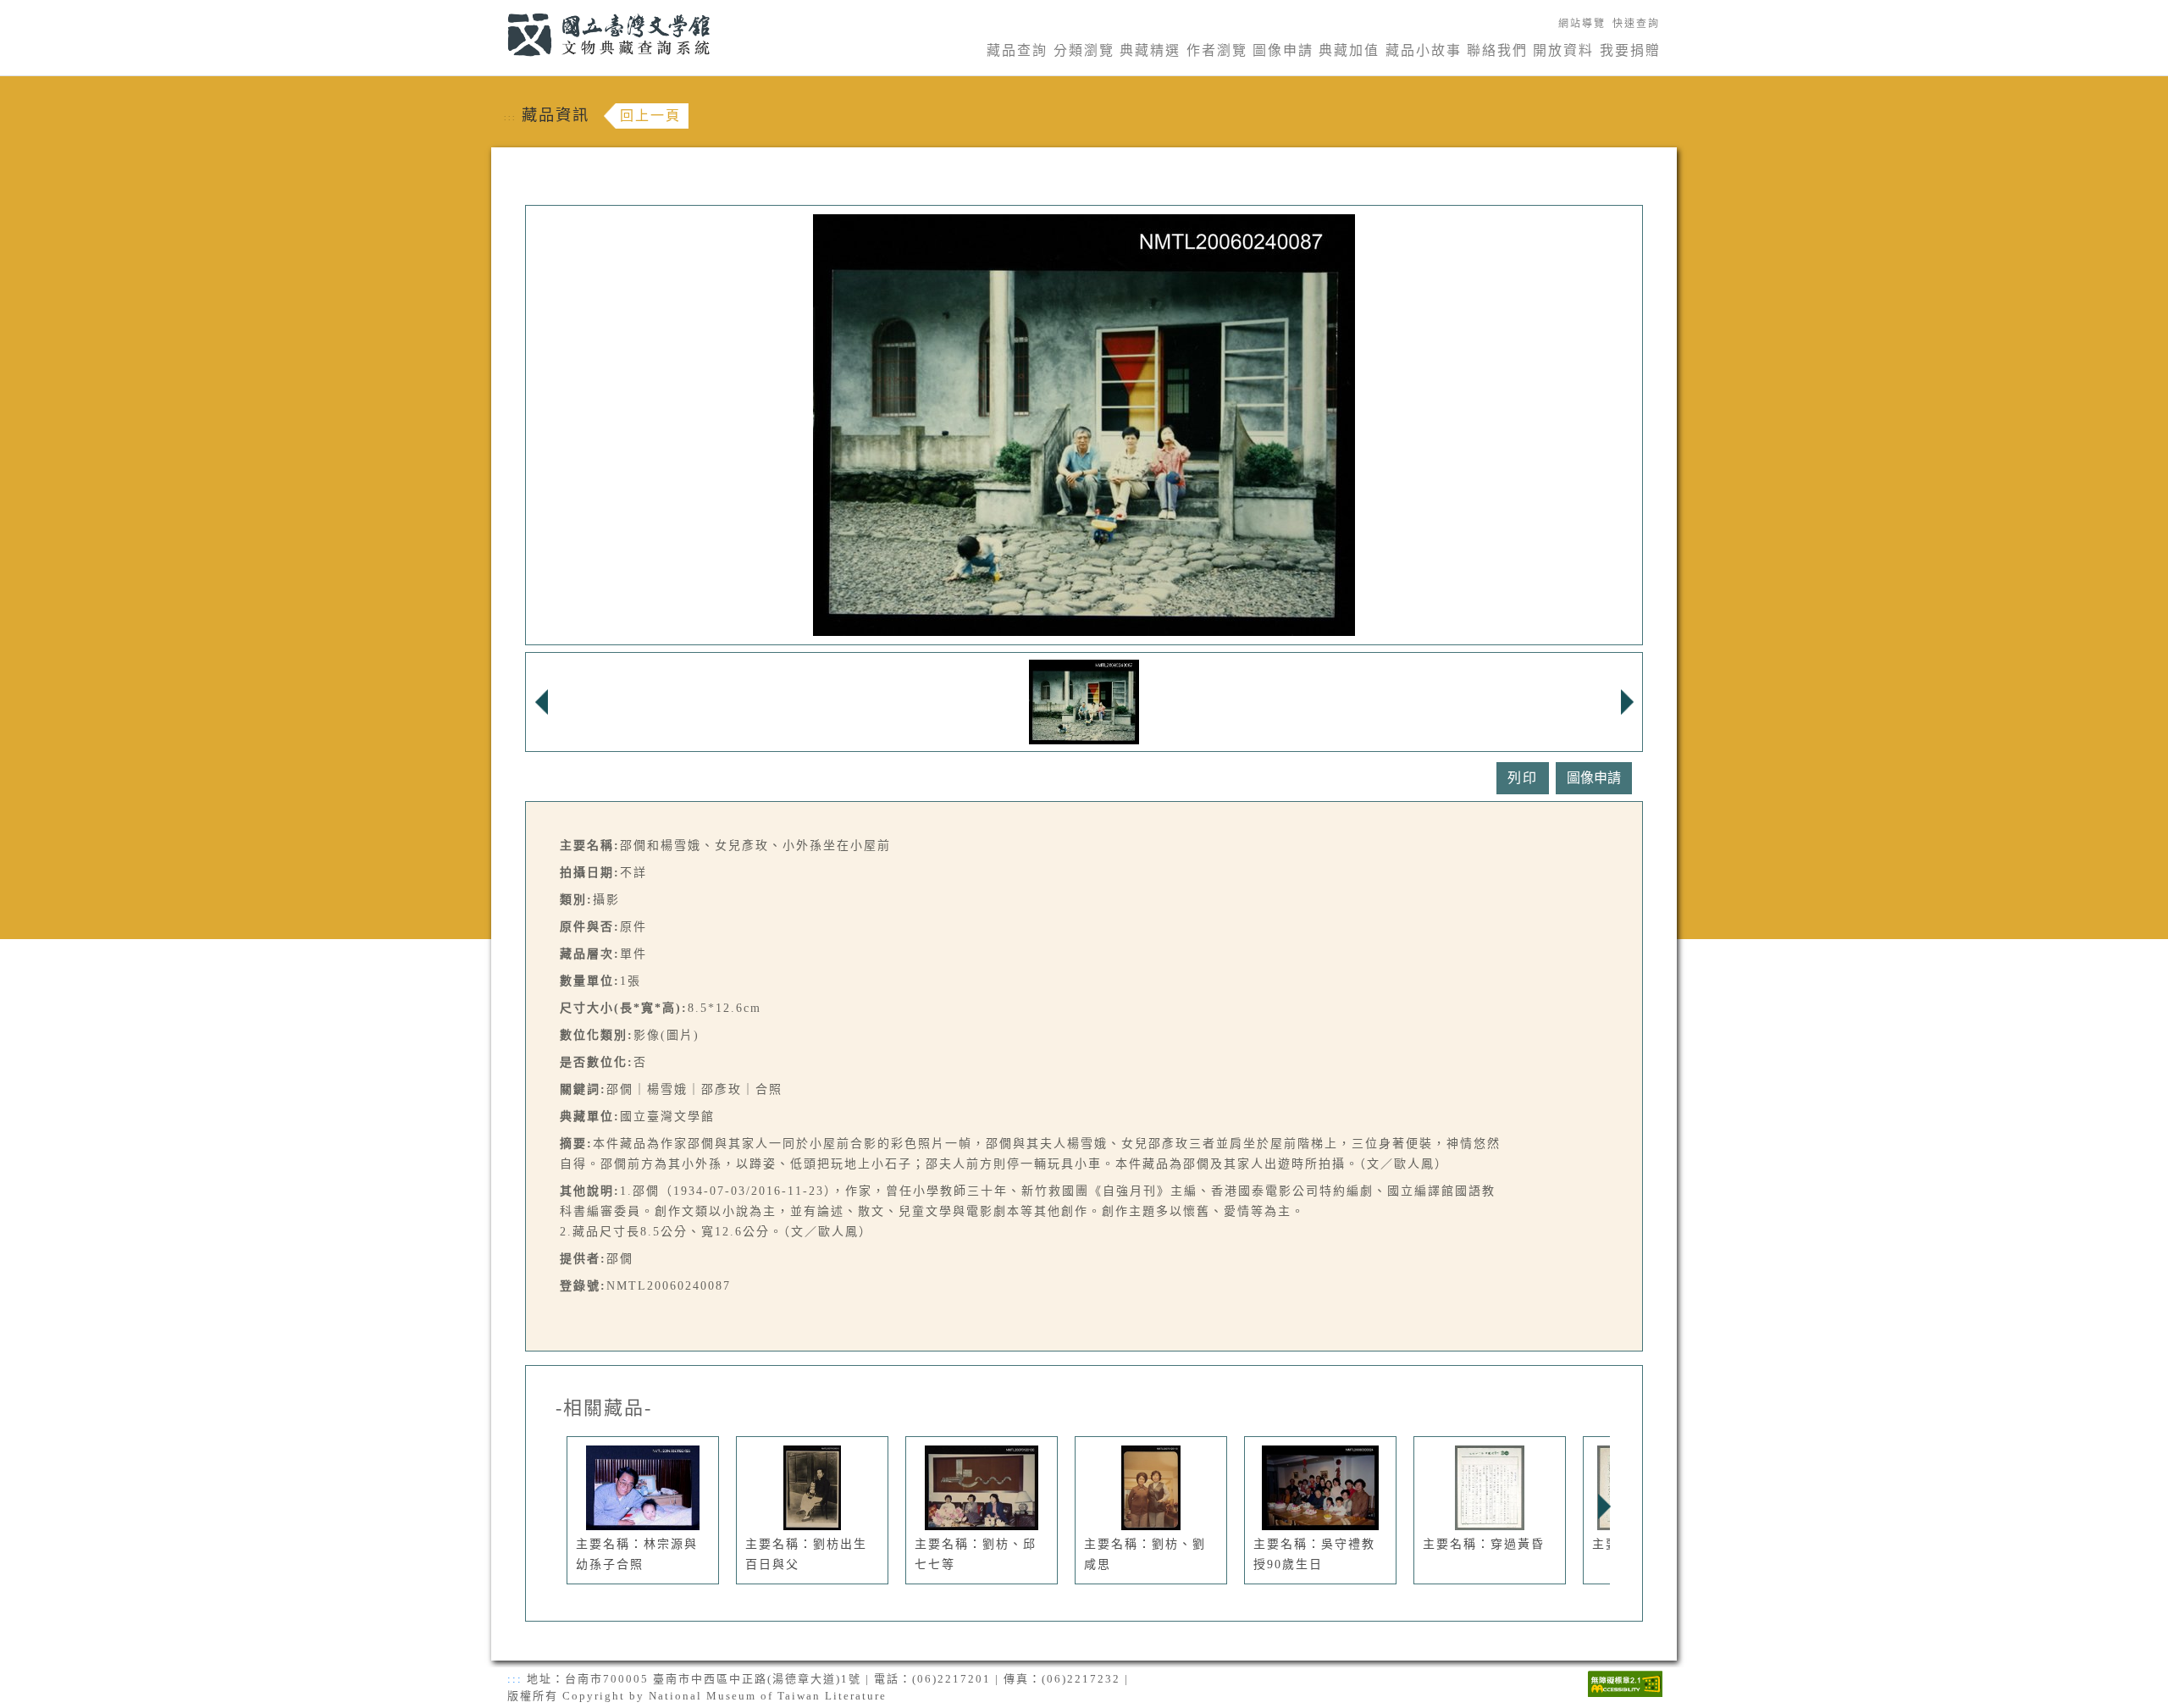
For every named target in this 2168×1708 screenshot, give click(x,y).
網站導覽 (1582, 24)
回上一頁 (650, 116)
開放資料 (1563, 50)
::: (498, 10)
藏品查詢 (1017, 50)
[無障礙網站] (1625, 1682)
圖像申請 (1283, 50)
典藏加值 (1349, 50)
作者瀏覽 (1217, 50)
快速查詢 (1636, 24)
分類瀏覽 (1084, 50)
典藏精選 (1150, 50)
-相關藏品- (604, 1408)
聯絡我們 (1497, 50)
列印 (1523, 778)
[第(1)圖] (1084, 701)
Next (1604, 1506)
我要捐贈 (1630, 50)
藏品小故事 (1424, 50)
